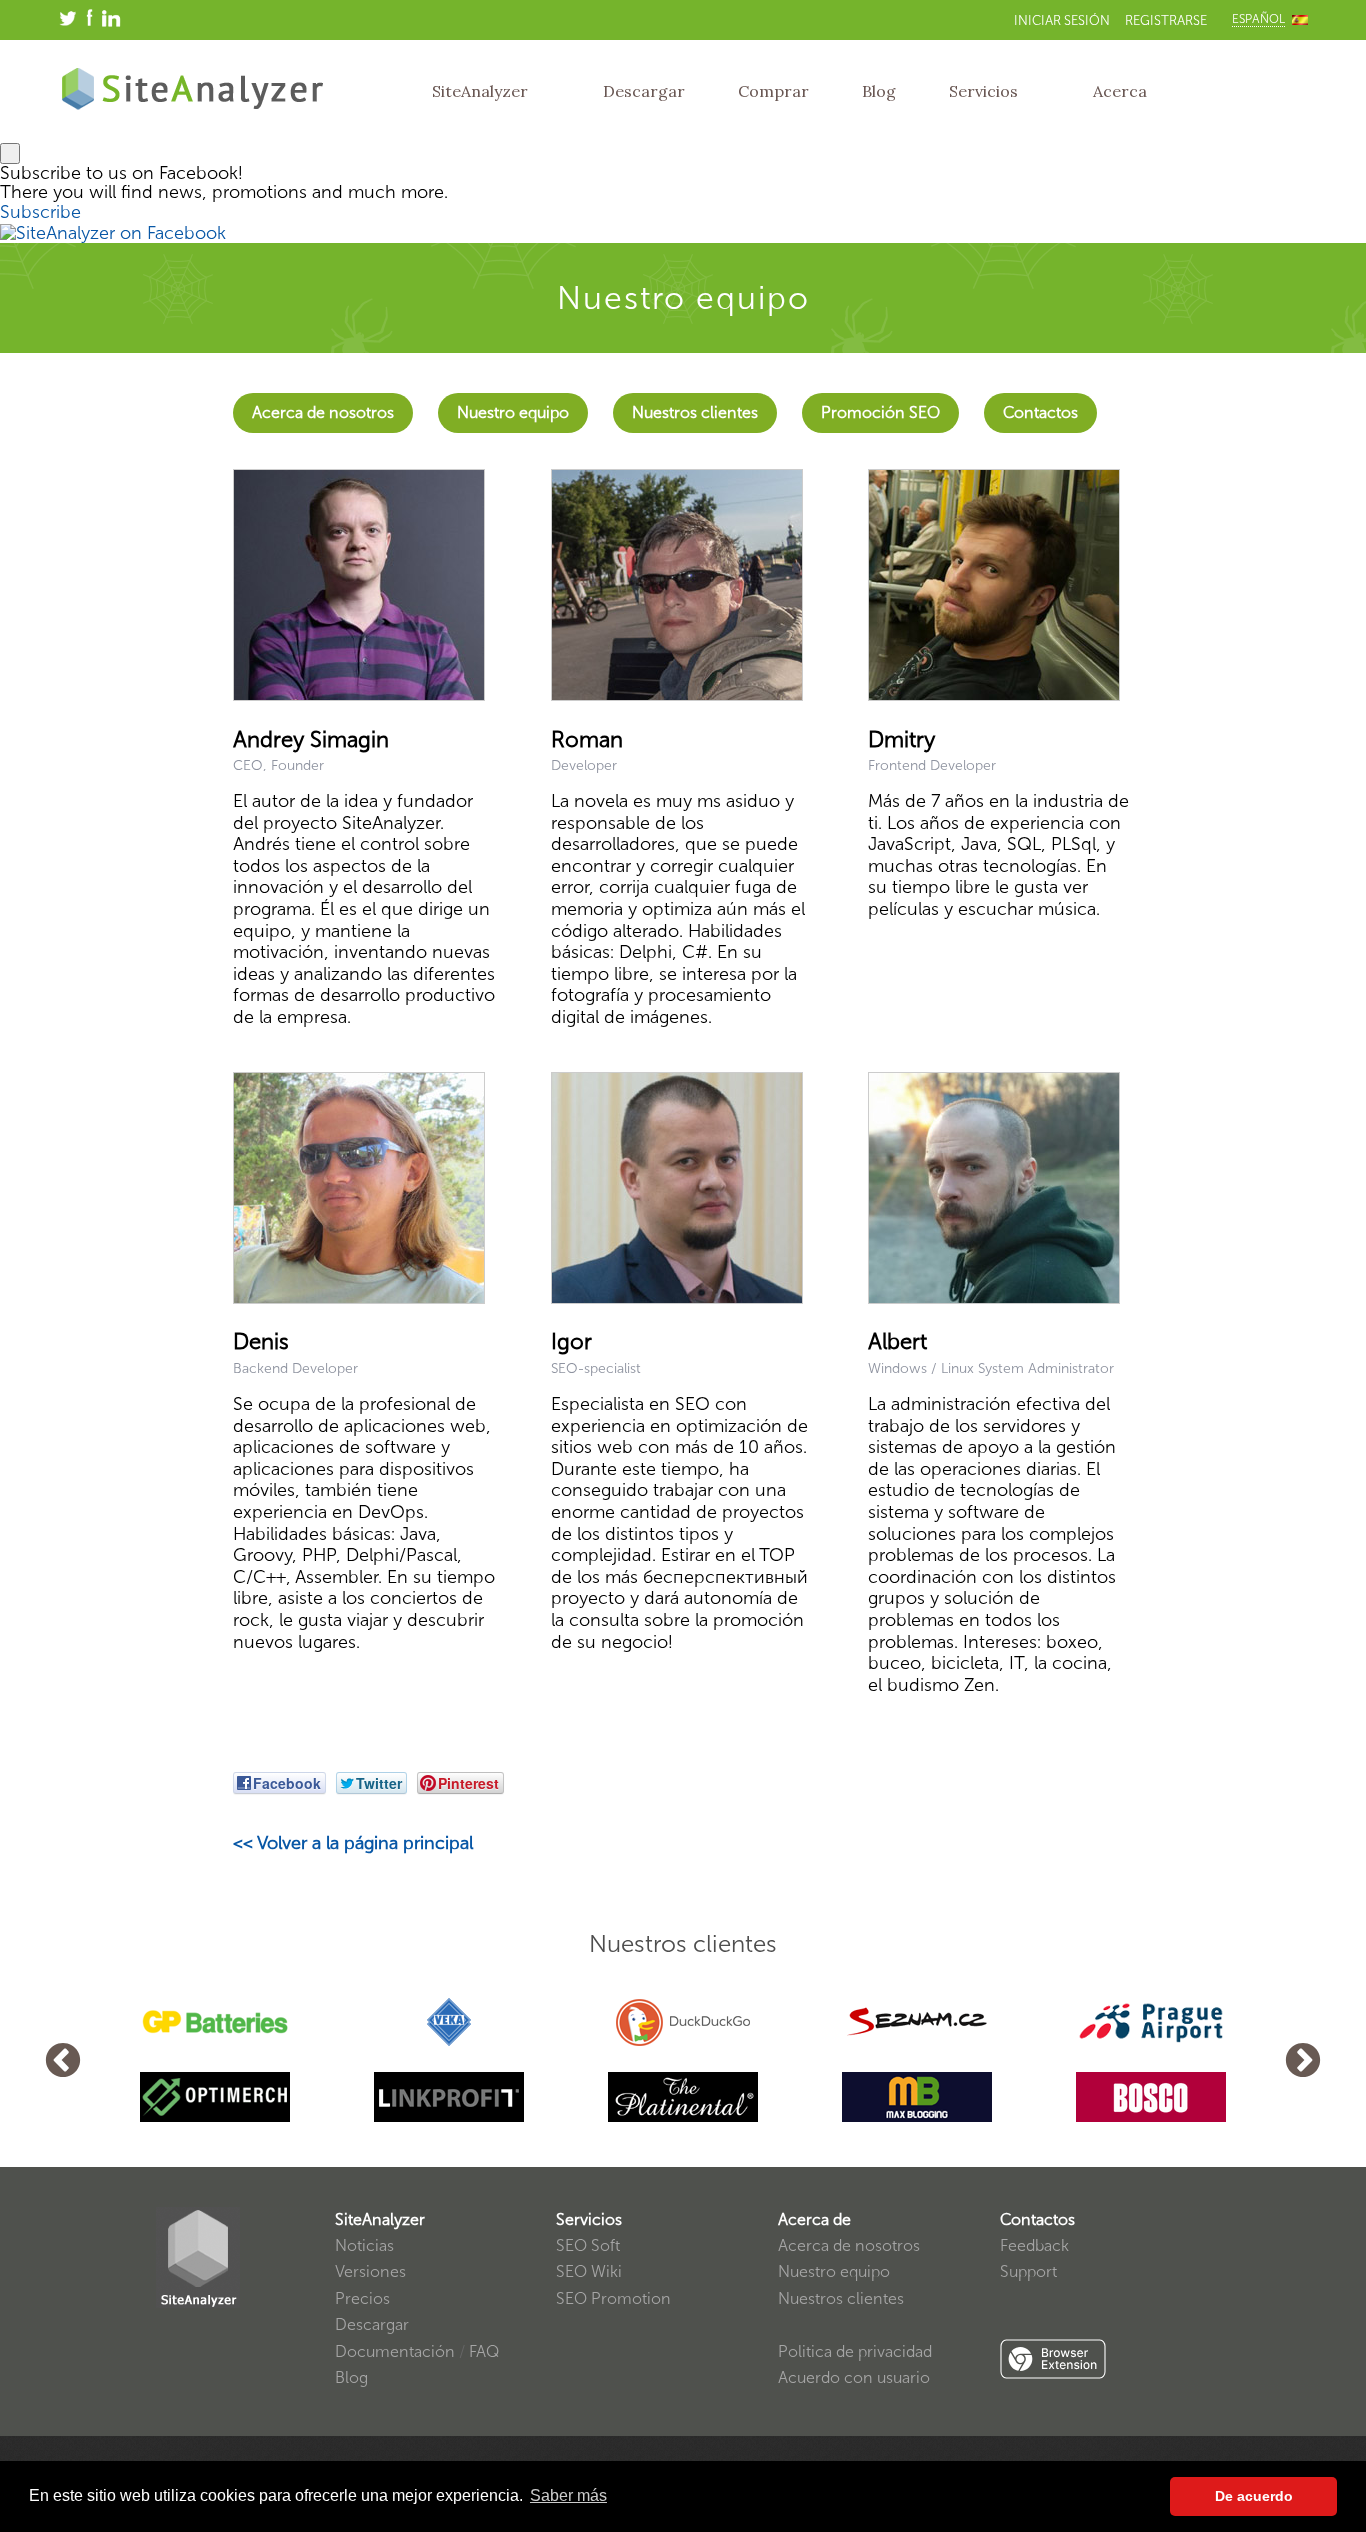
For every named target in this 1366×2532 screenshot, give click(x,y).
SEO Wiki (589, 2271)
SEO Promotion (613, 2298)
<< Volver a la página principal (353, 1843)
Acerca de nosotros (323, 412)
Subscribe (40, 212)
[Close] (10, 153)
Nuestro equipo (513, 412)
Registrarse (1166, 20)
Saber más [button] (568, 2495)
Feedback (1034, 2245)
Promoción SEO (880, 412)
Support (1028, 2271)
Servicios (983, 91)
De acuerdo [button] (1254, 2496)
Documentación (395, 2351)
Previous (63, 2062)
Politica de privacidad (855, 2351)
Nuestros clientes (695, 412)
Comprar (773, 91)
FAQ (484, 2351)
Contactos (1040, 412)
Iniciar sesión (1062, 20)
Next (1303, 2062)
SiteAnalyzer (480, 91)
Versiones (370, 2271)
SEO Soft (588, 2245)
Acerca (1120, 91)
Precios (362, 2298)
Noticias (364, 2245)
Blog (879, 91)
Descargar (644, 91)
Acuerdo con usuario (854, 2377)
